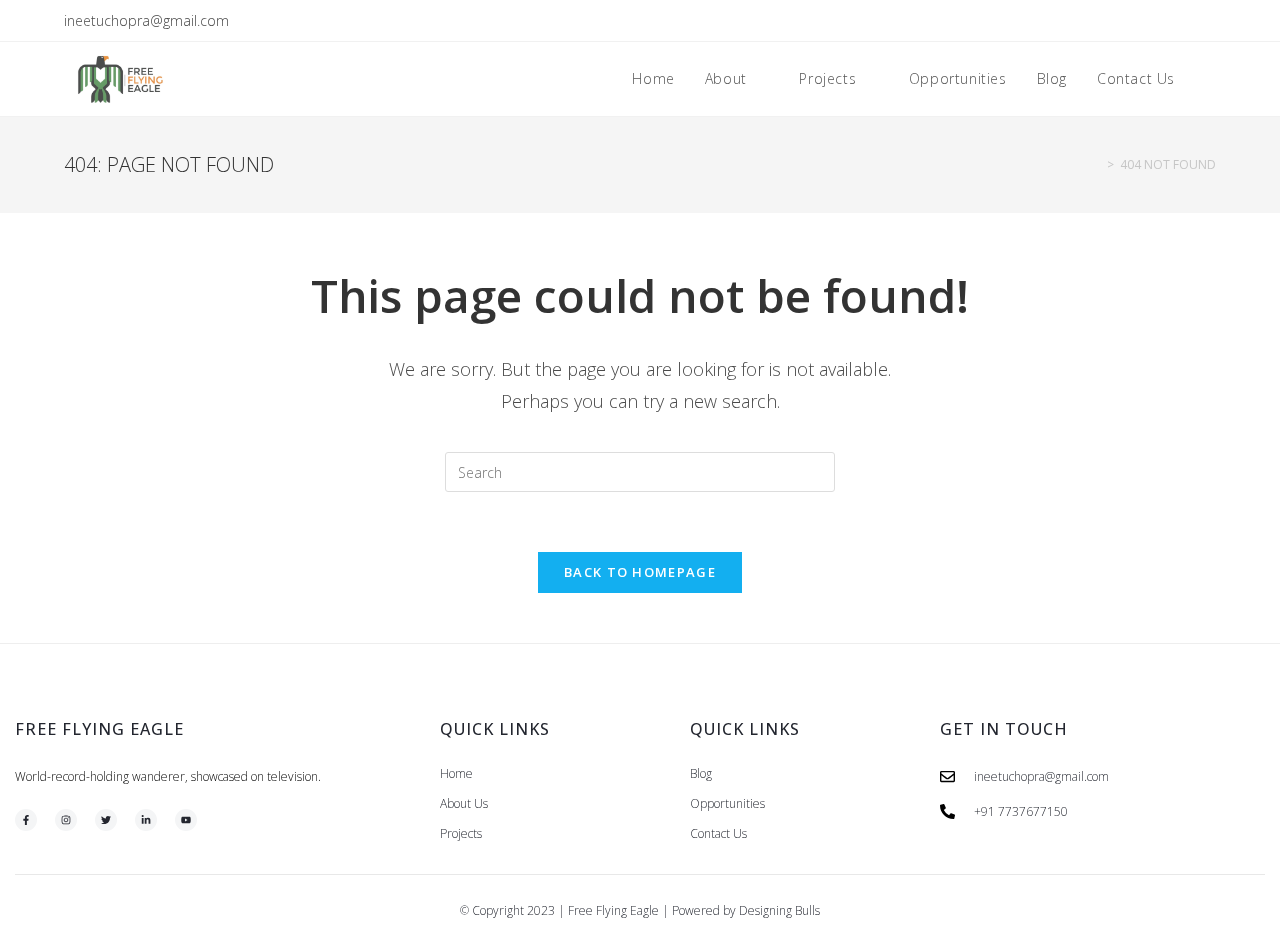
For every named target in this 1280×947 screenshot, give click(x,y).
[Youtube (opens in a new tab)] (1207, 21)
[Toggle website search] (1210, 79)
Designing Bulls (779, 910)
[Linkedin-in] (146, 820)
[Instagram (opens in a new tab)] (1164, 21)
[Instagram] (66, 820)
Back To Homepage (640, 572)
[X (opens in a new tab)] (1118, 21)
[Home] (1096, 164)
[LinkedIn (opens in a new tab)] (1187, 21)
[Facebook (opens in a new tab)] (1141, 21)
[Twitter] (106, 820)
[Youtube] (186, 820)
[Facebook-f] (26, 820)
